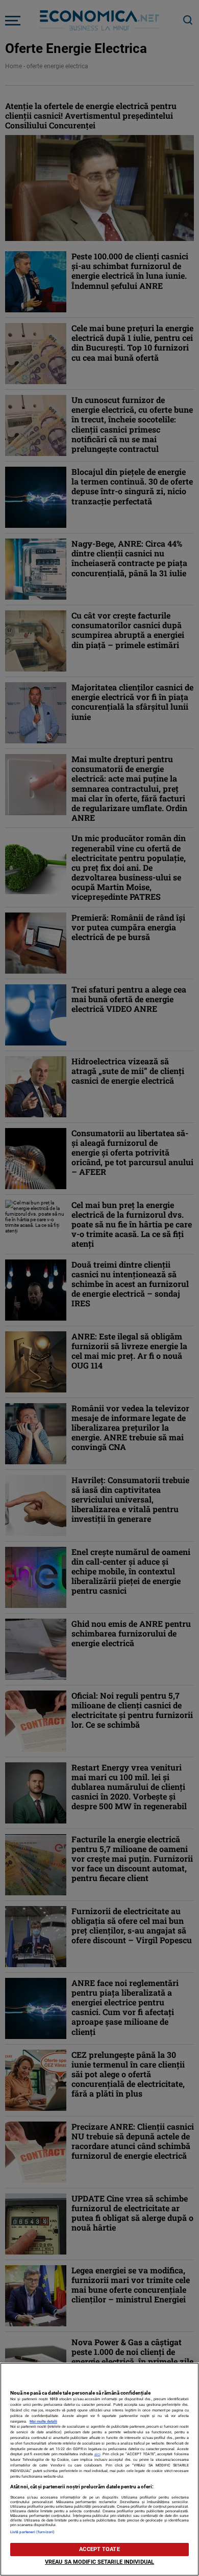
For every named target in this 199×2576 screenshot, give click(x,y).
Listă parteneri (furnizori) (32, 2532)
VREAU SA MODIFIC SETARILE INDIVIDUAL (99, 2562)
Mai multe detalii (43, 2421)
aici (97, 2454)
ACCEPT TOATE (99, 2549)
